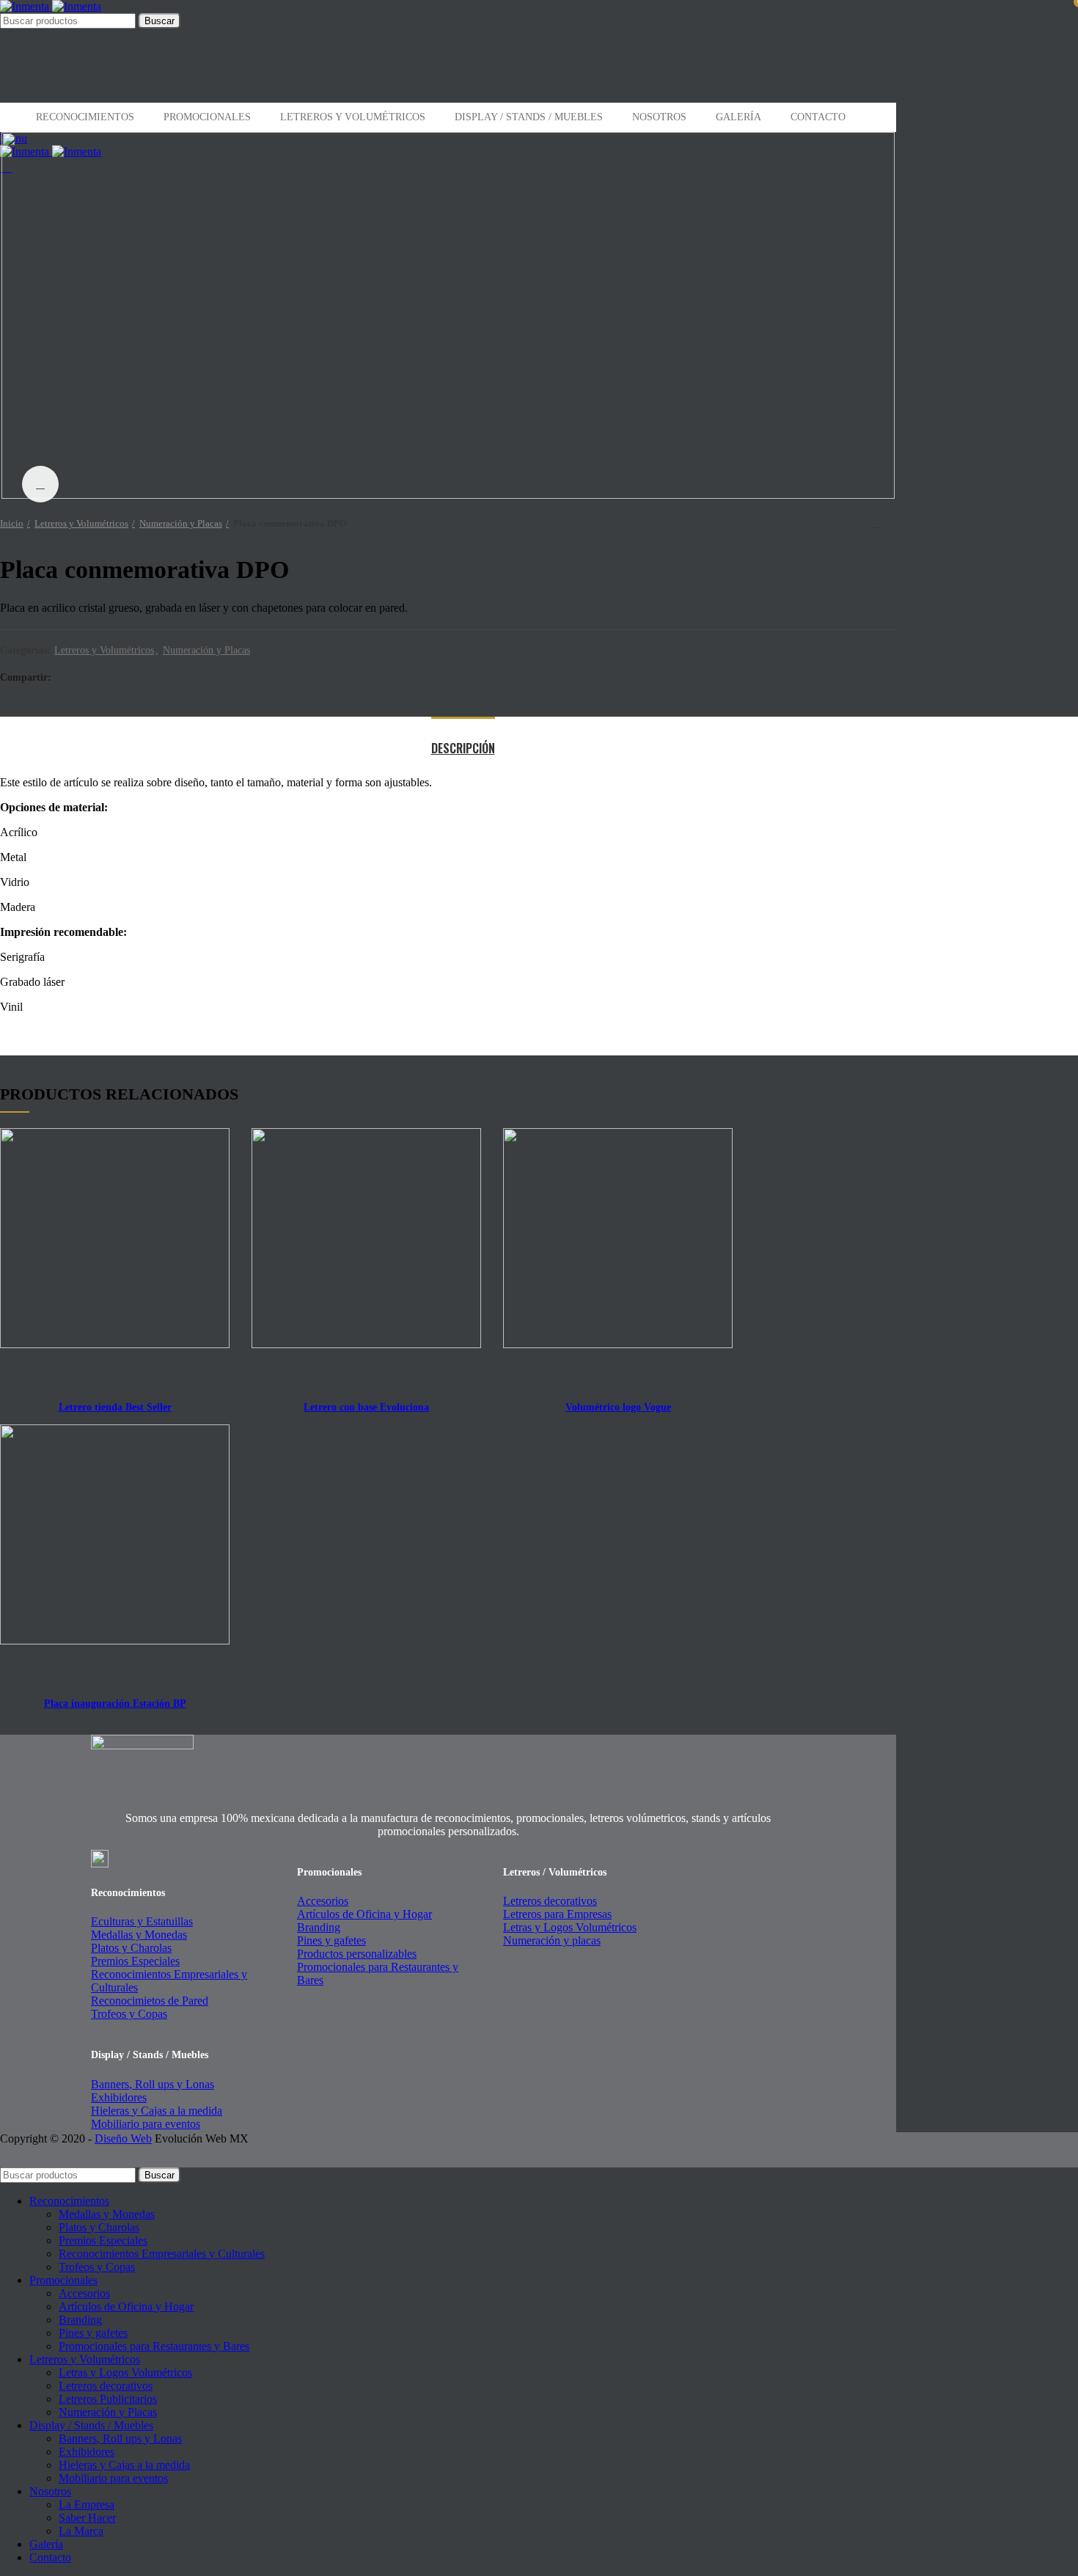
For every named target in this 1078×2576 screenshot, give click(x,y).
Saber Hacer (87, 2518)
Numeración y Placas (181, 523)
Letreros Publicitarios (108, 2399)
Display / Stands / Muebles (529, 117)
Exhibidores (119, 2097)
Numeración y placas (552, 1940)
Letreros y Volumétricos (353, 117)
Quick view (210, 1142)
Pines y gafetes (331, 1940)
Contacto (818, 117)
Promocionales (207, 117)
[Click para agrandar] (40, 484)
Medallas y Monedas (139, 1935)
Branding (319, 1927)
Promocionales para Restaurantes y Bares (154, 2346)
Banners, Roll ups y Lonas (153, 2084)
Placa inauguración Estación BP (115, 1704)
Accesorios (323, 1901)
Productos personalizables (357, 1954)
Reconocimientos (85, 117)
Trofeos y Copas (129, 2014)
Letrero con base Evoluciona (366, 1407)
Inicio (12, 523)
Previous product (859, 524)
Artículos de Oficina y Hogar (364, 1914)
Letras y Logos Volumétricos (570, 1927)
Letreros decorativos (550, 1901)
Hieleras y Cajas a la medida (157, 2111)
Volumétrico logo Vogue (618, 1407)
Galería (738, 117)
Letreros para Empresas (557, 1914)
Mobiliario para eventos (146, 2124)
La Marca (81, 2531)
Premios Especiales (135, 1961)
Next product (889, 524)
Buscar (159, 21)
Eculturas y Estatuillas (142, 1921)
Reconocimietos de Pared (150, 2001)
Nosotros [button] (659, 117)
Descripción (463, 748)
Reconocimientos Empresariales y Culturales (162, 2254)
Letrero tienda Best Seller (115, 1407)
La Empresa (87, 2504)
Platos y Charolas (131, 1948)
